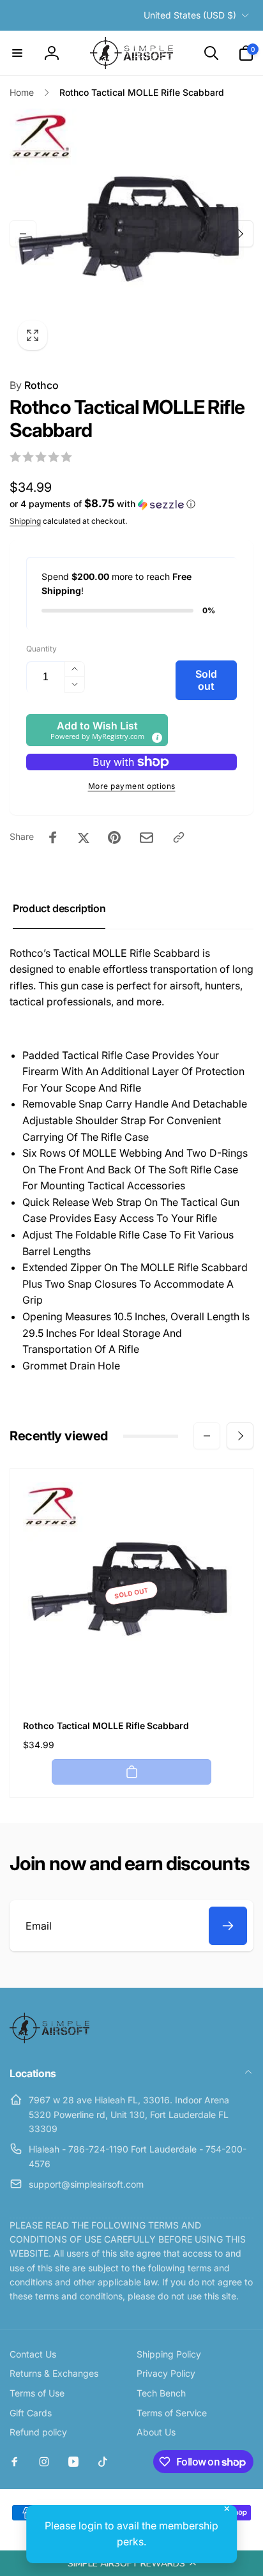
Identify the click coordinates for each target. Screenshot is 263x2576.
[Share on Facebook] (53, 837)
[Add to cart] (131, 1772)
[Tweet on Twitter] (84, 837)
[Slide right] (240, 234)
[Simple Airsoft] (49, 2039)
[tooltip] (156, 737)
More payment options (132, 786)
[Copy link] (179, 837)
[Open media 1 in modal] (131, 233)
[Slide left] (23, 234)
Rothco (34, 385)
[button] (131, 2563)
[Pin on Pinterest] (114, 837)
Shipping (25, 521)
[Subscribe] (228, 1926)
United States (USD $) (190, 15)
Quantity (41, 649)
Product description (59, 908)
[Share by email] (147, 838)
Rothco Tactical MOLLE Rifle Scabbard (106, 1726)
